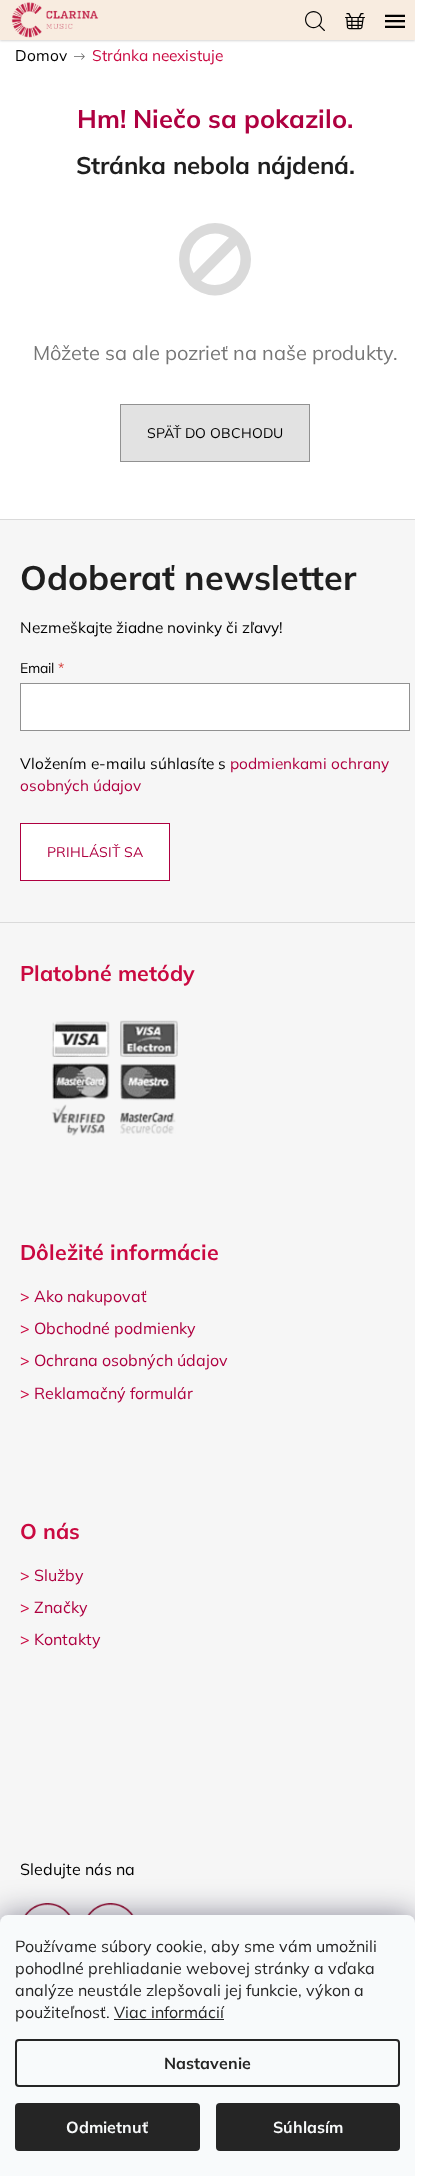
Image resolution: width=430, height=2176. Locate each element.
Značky (61, 1607)
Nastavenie (207, 2063)
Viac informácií (169, 2012)
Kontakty (67, 1639)
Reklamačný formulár (113, 1393)
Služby (59, 1575)
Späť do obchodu (215, 433)
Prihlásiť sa (95, 852)
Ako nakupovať (90, 1296)
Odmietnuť (107, 2127)
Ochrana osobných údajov (131, 1360)
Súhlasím (308, 2127)
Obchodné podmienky (115, 1328)
